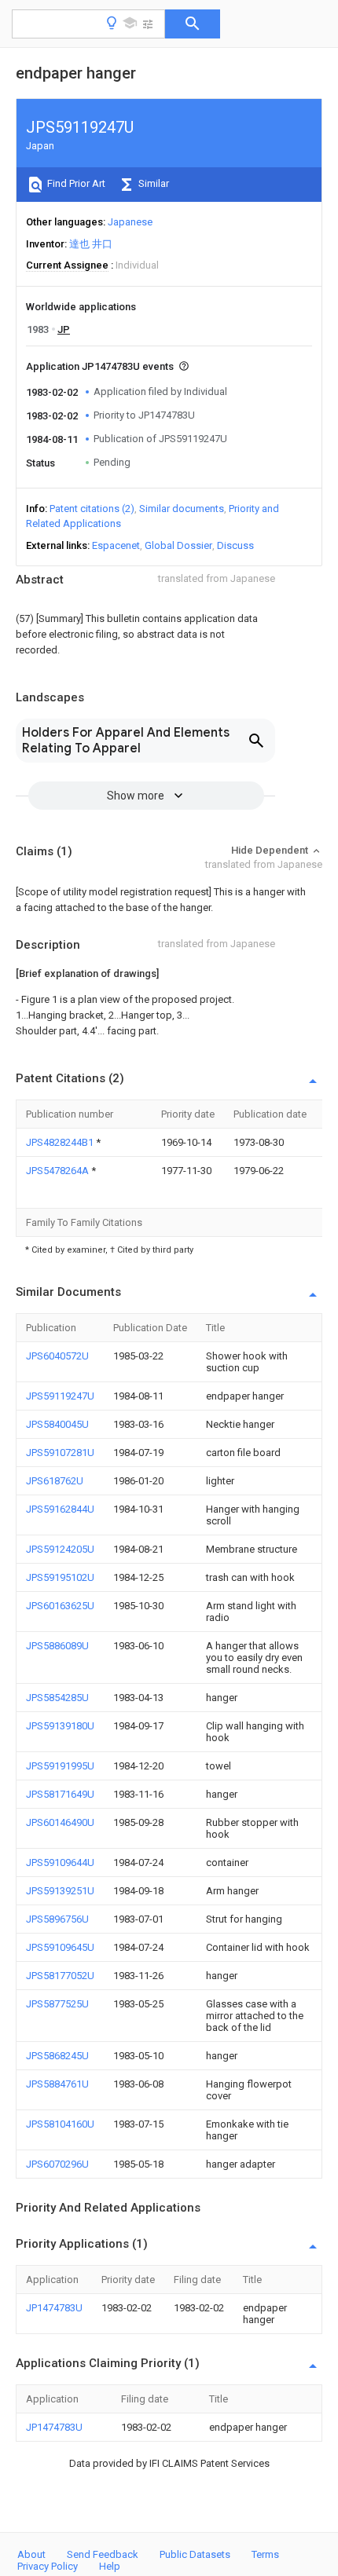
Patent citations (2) (92, 509)
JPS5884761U (57, 2084)
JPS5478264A (59, 1171)
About (31, 2554)
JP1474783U (54, 2308)
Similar (152, 183)
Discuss (235, 545)
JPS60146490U (60, 1822)
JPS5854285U (57, 1698)
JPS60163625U (60, 1606)
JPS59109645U (60, 1947)
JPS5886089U (57, 1646)
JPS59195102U (60, 1577)
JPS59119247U (60, 1396)
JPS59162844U (60, 1509)
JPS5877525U (57, 2004)
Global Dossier (178, 545)
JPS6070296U (57, 2164)
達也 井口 (91, 244)
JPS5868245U (57, 2056)
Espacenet (116, 545)
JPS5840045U (57, 1424)
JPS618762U (55, 1481)
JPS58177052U (60, 1976)
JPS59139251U (60, 1891)
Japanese (130, 222)
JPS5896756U (57, 1919)
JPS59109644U (60, 1862)
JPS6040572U (57, 1356)
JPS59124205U (60, 1549)
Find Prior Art (75, 183)
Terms (265, 2554)
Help (110, 2566)
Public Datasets (195, 2554)
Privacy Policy (48, 2566)
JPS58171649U (60, 1794)
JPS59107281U (60, 1453)
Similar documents (182, 509)
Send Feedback (103, 2554)
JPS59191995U (60, 1766)
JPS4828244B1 (61, 1142)
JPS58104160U (60, 2124)
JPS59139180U (60, 1726)
